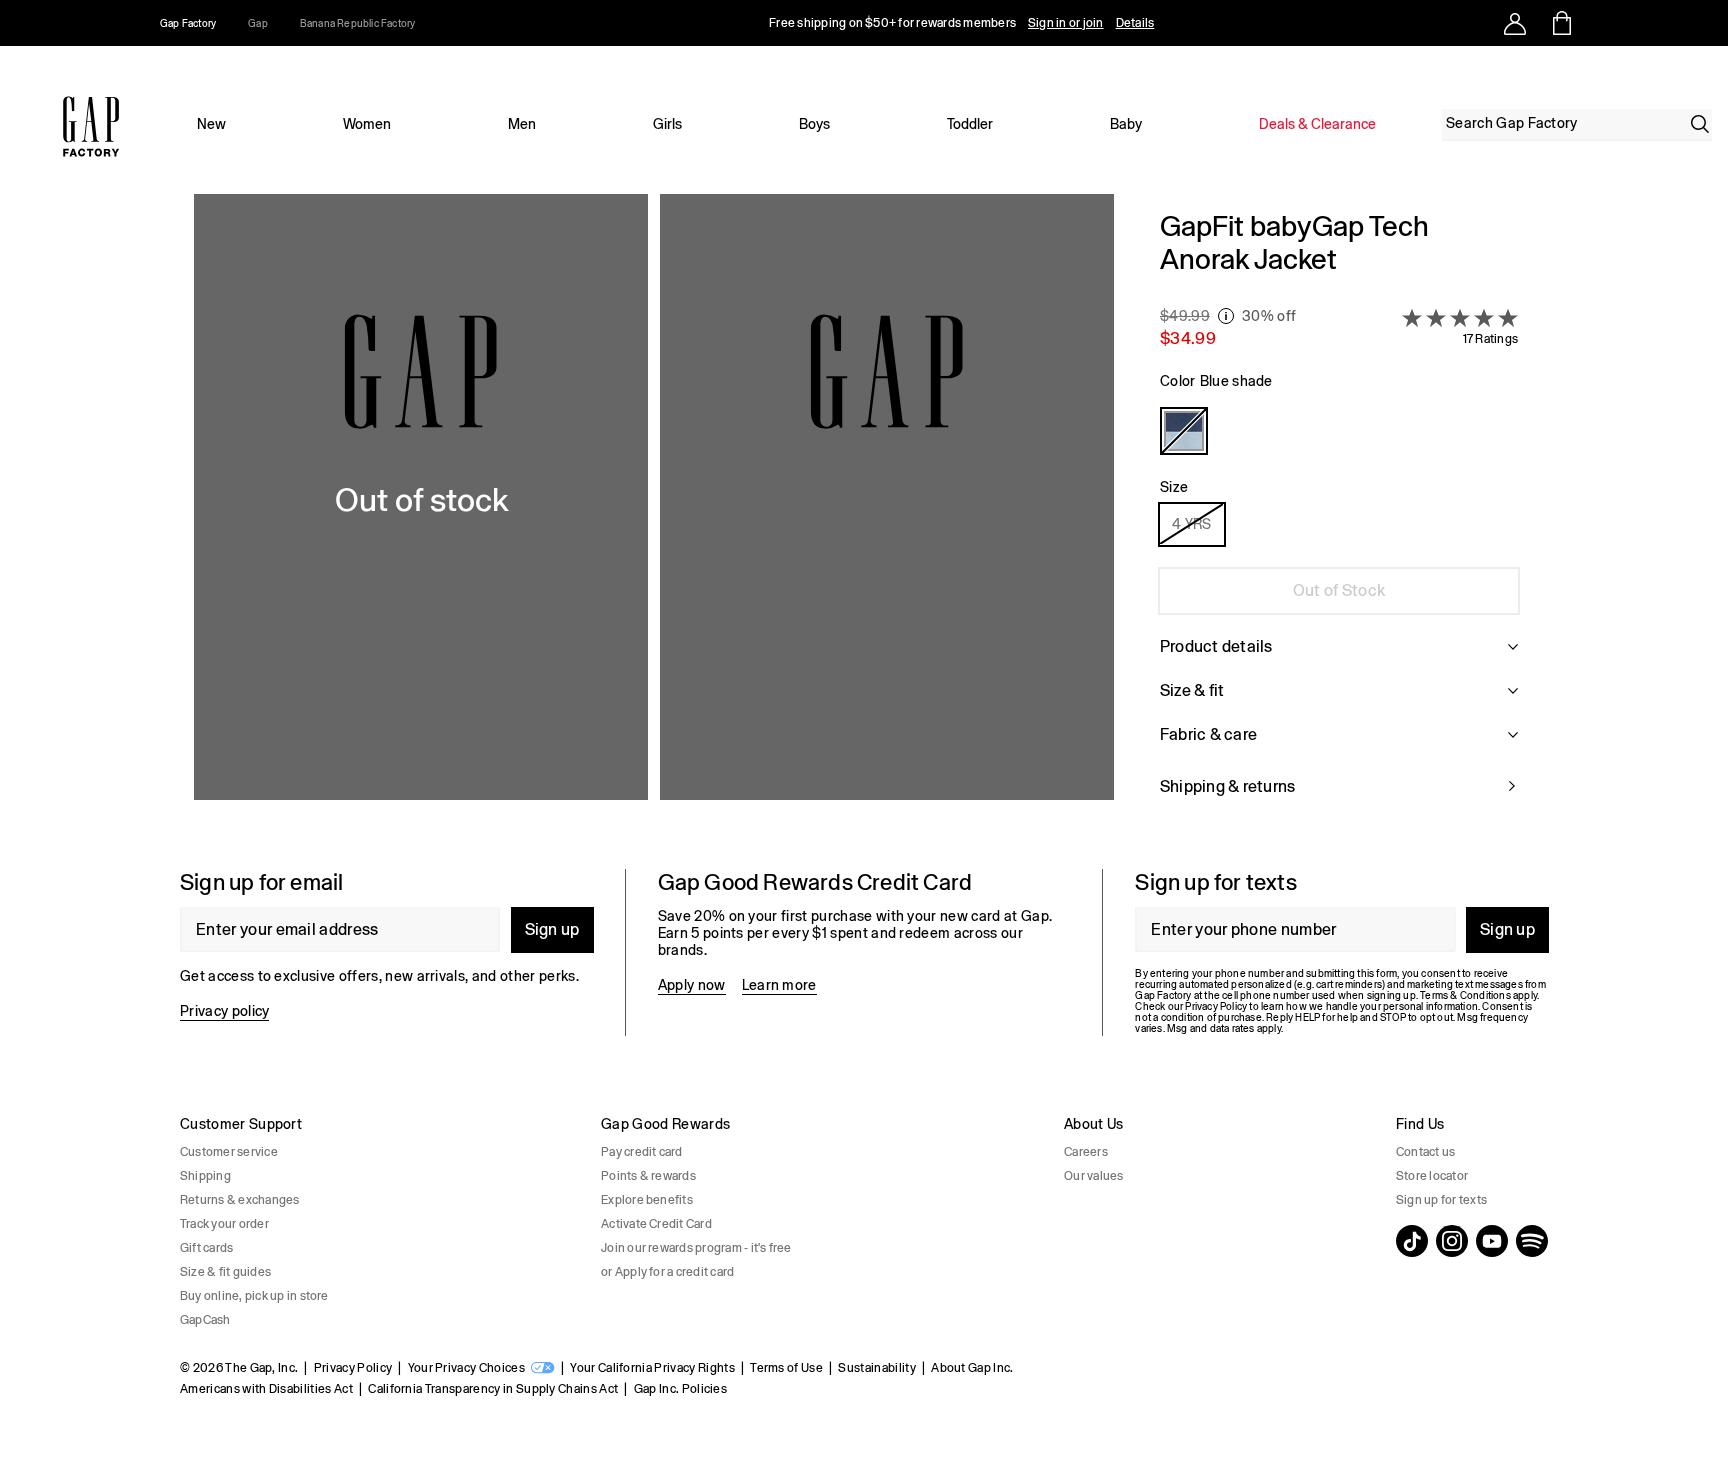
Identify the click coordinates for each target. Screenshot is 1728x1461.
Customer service (229, 1152)
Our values (1093, 1176)
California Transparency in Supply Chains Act (493, 1389)
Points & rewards (648, 1176)
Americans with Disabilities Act (266, 1389)
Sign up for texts (1441, 1200)
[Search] (1700, 124)
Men (522, 124)
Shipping (205, 1176)
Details (1135, 23)
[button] (654, 515)
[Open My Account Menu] (1515, 23)
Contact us (1425, 1152)
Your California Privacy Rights (652, 1368)
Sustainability (876, 1368)
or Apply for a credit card (667, 1272)
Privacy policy (224, 1011)
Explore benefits (647, 1200)
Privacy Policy (353, 1368)
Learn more (779, 985)
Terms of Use (786, 1368)
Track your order (224, 1224)
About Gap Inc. (972, 1368)
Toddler (970, 124)
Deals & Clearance (1317, 124)
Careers (1086, 1152)
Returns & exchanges (240, 1200)
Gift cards (206, 1248)
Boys (814, 124)
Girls (667, 124)
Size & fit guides (225, 1272)
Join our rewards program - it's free (696, 1248)
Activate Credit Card (656, 1224)
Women (367, 124)
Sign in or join (1066, 23)
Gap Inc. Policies (680, 1389)
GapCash (205, 1320)
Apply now (692, 985)
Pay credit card (642, 1152)
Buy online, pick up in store (254, 1296)
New (211, 124)
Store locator (1432, 1176)
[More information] (1226, 316)
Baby (1126, 124)
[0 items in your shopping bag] (1560, 23)
